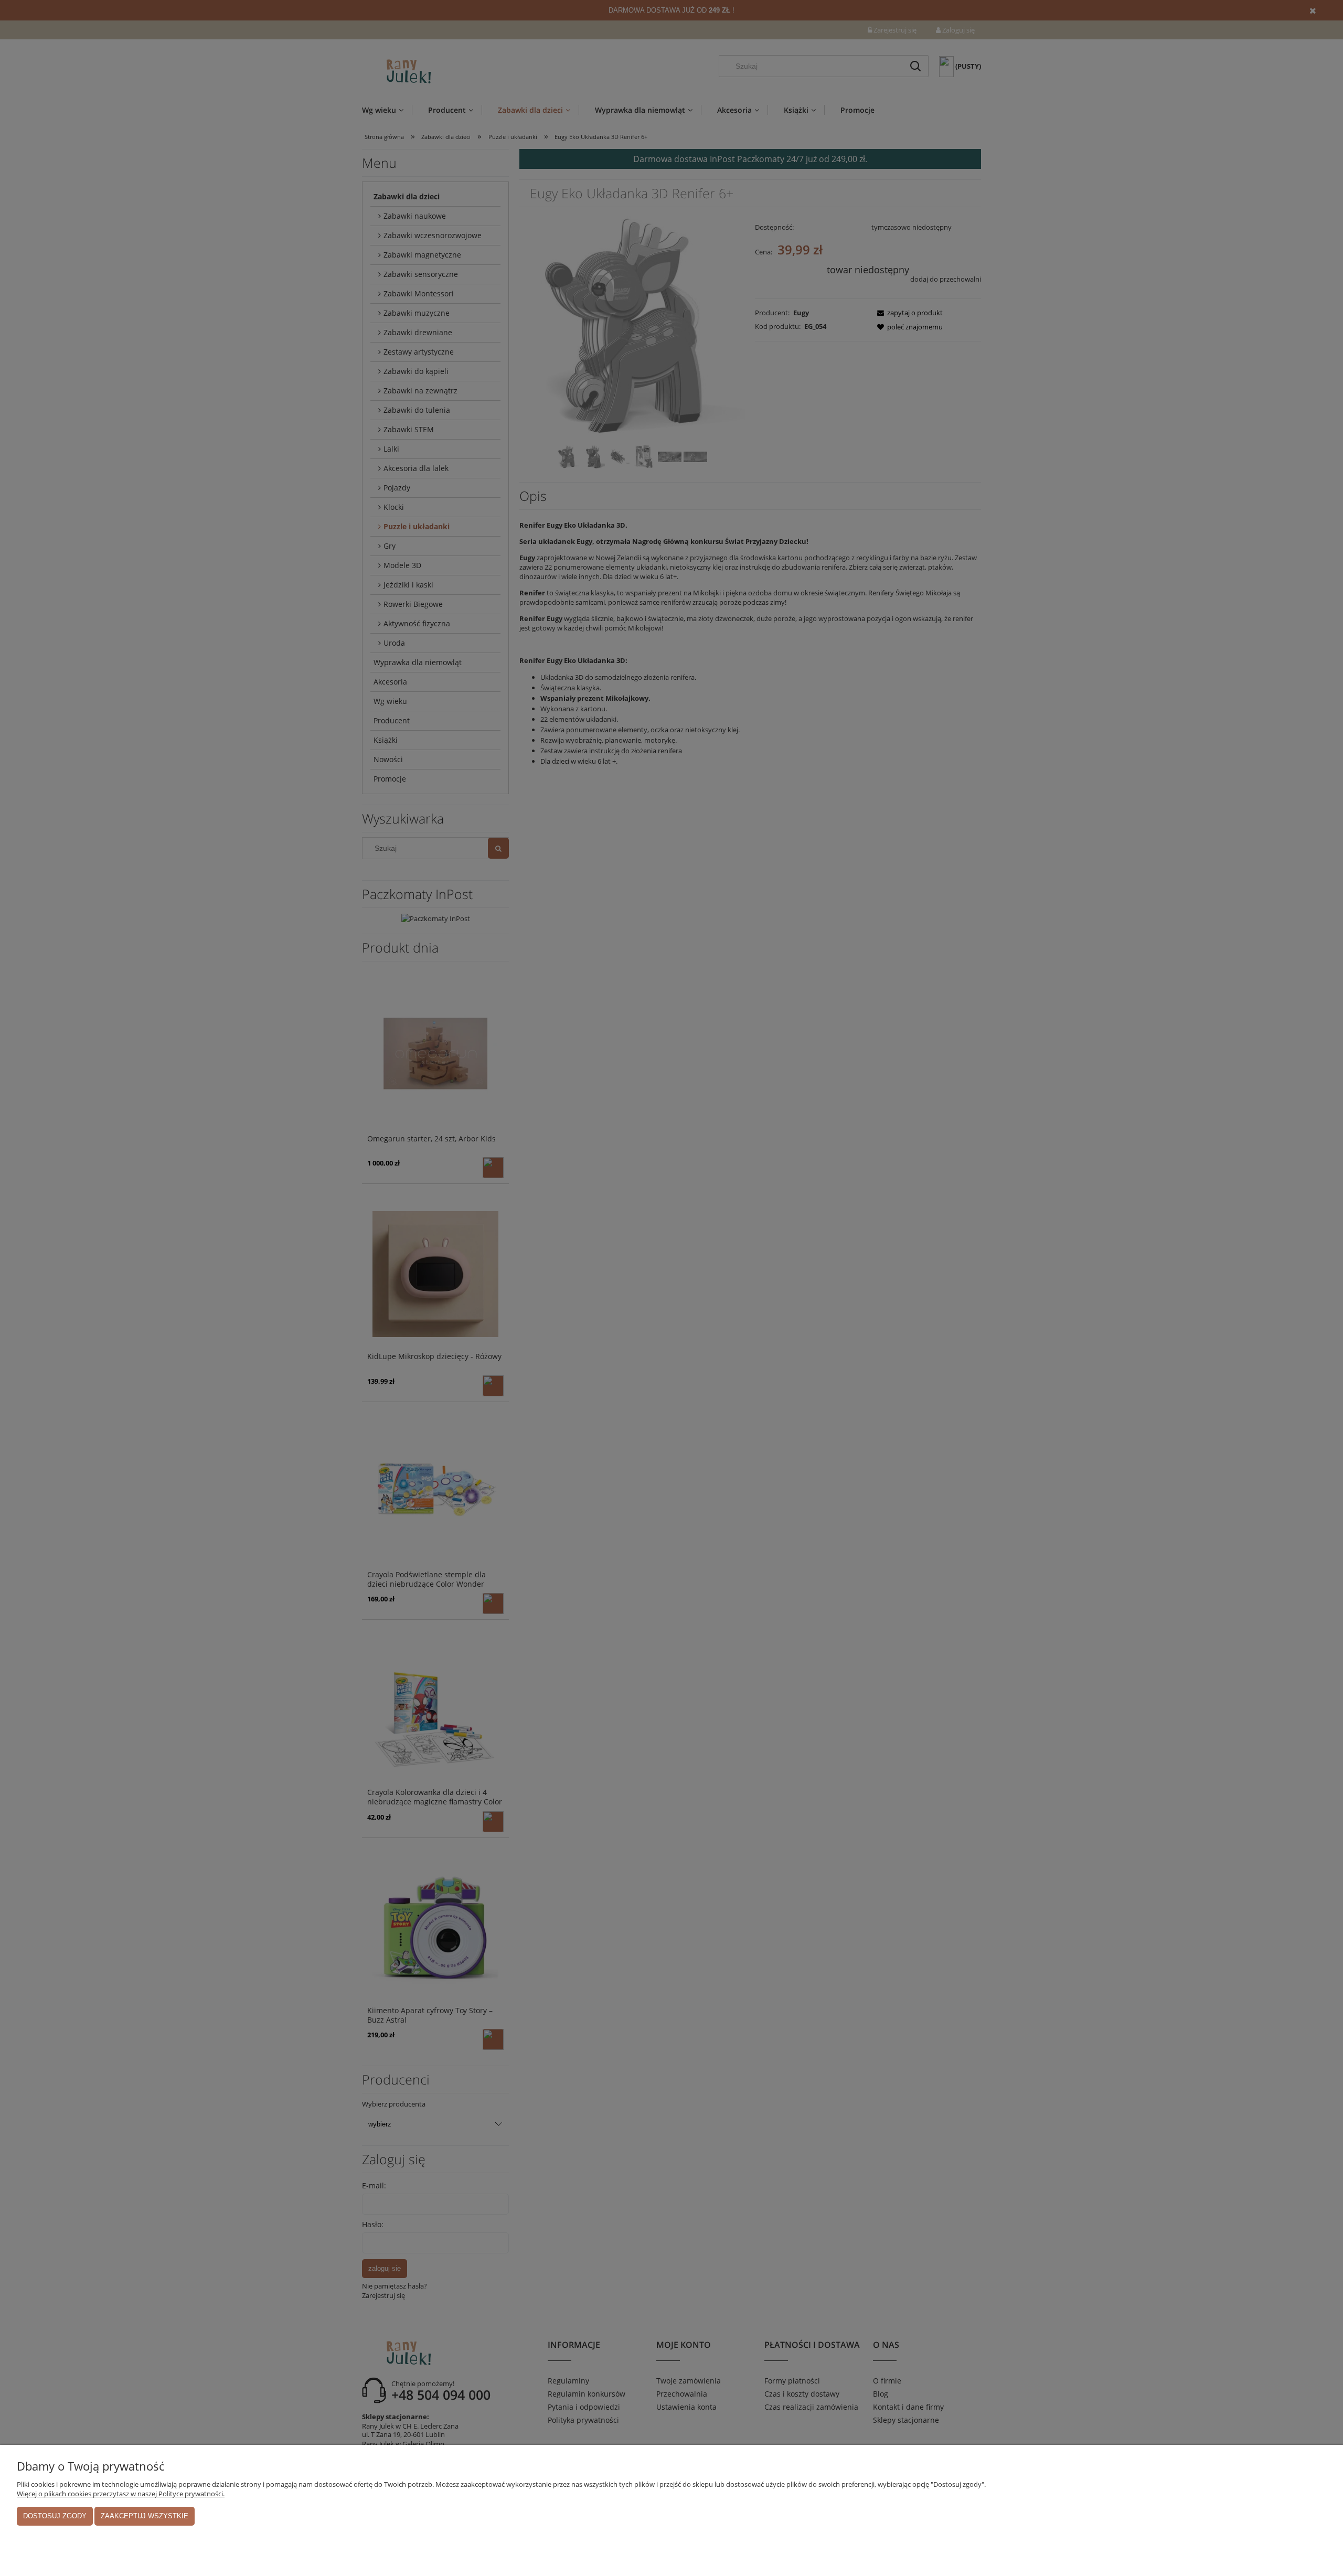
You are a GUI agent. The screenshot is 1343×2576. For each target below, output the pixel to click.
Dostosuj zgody (55, 2516)
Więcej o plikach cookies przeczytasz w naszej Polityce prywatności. (121, 2494)
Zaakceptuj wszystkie (145, 2516)
